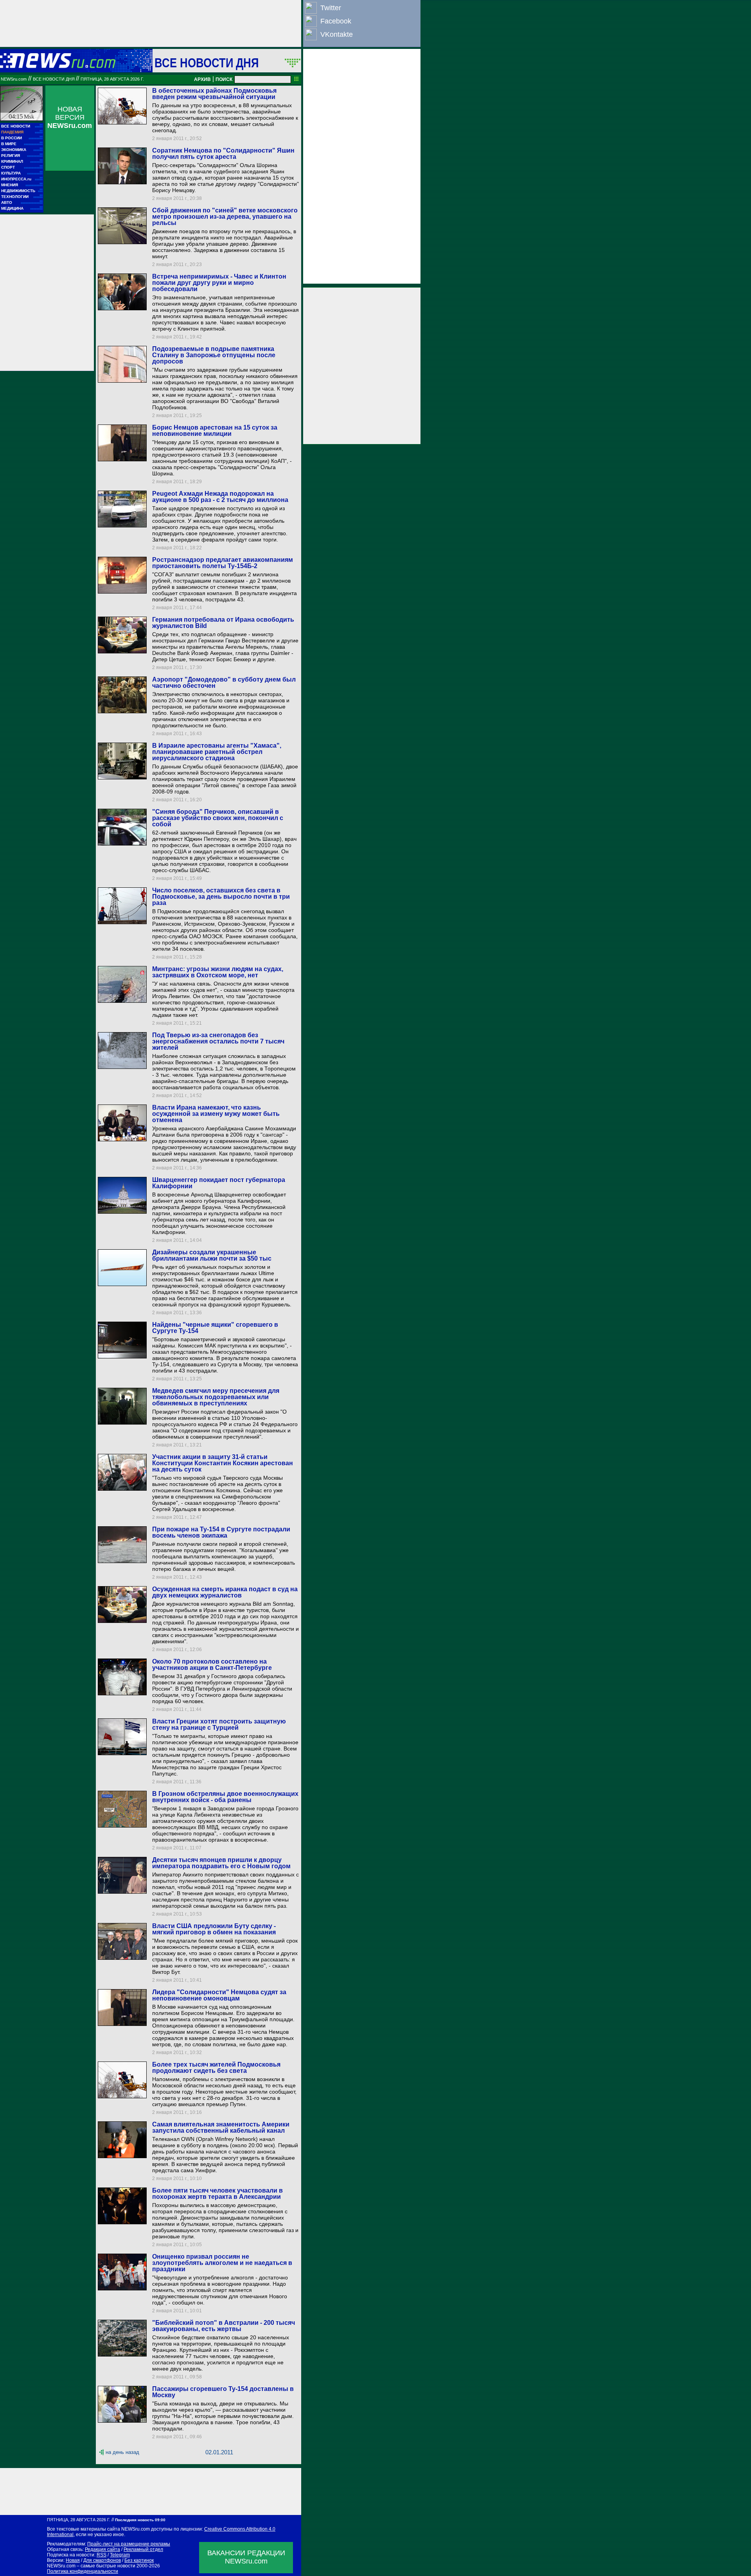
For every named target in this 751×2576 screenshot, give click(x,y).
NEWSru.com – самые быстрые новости (91, 2566)
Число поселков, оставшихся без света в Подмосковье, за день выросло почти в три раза (221, 897)
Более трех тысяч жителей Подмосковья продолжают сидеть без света (216, 2068)
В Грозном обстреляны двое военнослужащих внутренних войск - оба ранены (225, 1797)
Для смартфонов (102, 2560)
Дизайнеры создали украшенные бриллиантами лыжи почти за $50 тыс (212, 1255)
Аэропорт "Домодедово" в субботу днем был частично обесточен (224, 683)
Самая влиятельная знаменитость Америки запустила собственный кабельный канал (221, 2127)
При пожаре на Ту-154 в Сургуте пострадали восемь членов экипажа (221, 1532)
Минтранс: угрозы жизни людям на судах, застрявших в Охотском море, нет (218, 972)
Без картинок (139, 2560)
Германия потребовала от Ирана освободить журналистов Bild (223, 623)
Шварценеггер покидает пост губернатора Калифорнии (219, 1183)
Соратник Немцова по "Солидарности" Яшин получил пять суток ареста (223, 154)
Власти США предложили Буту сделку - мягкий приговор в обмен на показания (214, 1929)
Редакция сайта (102, 2549)
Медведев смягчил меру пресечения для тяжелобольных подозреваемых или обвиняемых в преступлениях (216, 1397)
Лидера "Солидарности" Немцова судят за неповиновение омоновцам (219, 1995)
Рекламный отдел (143, 2549)
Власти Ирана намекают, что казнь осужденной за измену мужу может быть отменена (216, 1114)
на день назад (122, 2452)
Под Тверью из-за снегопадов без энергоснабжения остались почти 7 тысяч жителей (218, 1041)
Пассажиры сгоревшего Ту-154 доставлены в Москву (223, 2392)
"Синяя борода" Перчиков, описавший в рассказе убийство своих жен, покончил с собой (218, 818)
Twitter (331, 8)
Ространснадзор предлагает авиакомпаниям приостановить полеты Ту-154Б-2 (223, 563)
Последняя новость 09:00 (140, 2520)
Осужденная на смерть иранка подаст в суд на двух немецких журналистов (225, 1592)
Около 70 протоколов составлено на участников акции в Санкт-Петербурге (212, 1665)
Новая (73, 2560)
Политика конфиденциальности (83, 2571)
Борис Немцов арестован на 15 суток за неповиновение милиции (215, 431)
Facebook (336, 21)
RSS (102, 2555)
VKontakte (337, 34)
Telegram (120, 2555)
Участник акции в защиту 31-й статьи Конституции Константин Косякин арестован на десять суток (223, 1463)
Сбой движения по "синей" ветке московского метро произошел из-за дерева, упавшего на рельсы (225, 217)
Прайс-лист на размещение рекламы (129, 2544)
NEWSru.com (14, 79)
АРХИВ (202, 79)
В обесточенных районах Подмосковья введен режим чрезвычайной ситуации (214, 94)
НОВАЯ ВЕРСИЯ (70, 117)
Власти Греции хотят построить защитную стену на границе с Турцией (219, 1724)
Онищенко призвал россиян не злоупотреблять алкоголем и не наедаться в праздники (222, 2263)
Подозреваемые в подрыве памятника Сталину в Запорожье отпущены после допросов (214, 355)
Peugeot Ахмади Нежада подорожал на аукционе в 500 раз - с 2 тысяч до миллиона (220, 497)
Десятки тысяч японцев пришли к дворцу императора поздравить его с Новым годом (221, 1863)
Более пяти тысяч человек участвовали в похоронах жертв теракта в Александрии (217, 2194)
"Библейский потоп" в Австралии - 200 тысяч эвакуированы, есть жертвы (224, 2326)
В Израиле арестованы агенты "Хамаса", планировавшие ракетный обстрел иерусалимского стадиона (217, 752)
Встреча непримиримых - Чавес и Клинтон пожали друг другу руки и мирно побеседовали (219, 283)
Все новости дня (207, 63)
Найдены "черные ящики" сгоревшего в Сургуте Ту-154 (215, 1328)
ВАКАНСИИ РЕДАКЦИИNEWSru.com (246, 2557)
